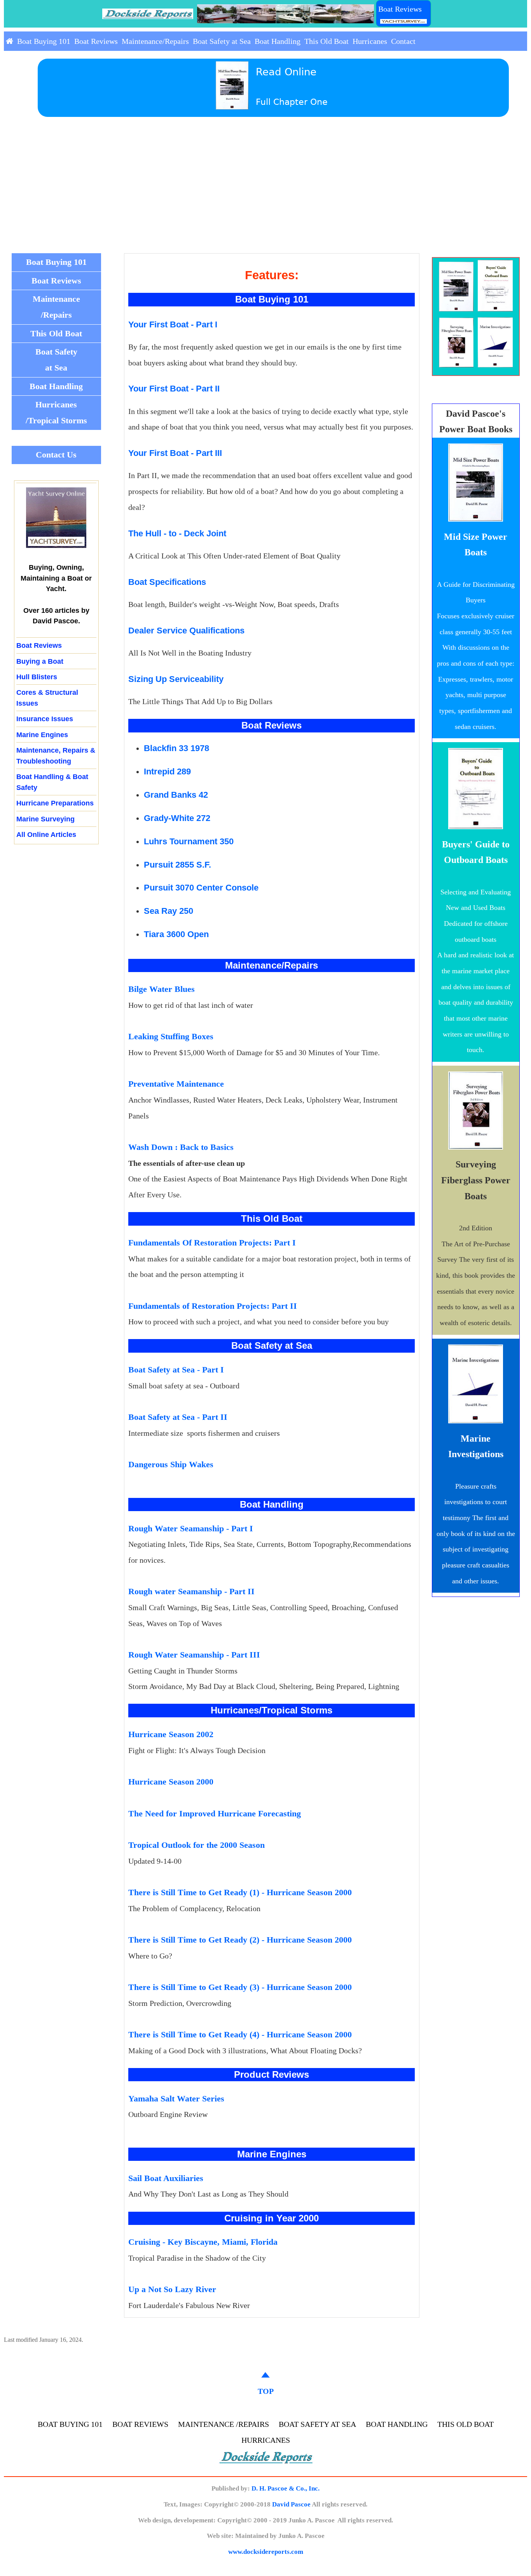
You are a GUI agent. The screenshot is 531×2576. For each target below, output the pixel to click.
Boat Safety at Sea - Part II (178, 1417)
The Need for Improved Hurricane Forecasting (215, 1813)
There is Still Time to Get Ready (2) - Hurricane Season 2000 (240, 1940)
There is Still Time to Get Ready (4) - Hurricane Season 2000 (240, 2034)
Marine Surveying (45, 819)
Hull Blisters (37, 677)
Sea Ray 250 (169, 911)
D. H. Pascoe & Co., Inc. (286, 2488)
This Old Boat (327, 41)
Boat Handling (278, 41)
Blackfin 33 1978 (176, 748)
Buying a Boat (40, 661)
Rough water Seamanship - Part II (191, 1591)
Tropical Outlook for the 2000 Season (197, 1845)
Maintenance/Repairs (155, 41)
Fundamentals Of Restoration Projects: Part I (212, 1243)
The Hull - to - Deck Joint (177, 534)
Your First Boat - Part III (175, 453)
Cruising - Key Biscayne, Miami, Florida (203, 2242)
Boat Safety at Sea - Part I (176, 1370)
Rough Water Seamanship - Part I (191, 1528)
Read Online (286, 72)
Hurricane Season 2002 (171, 1734)
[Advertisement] (265, 195)
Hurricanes (370, 41)
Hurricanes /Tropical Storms (56, 412)
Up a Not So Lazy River (172, 2289)
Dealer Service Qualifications (186, 631)
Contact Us (56, 455)
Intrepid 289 (167, 771)
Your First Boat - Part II (174, 389)
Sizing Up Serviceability (176, 679)
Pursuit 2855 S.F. (177, 865)
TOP (266, 2391)
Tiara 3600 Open (176, 934)
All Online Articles (46, 834)
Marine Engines (42, 735)
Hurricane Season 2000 (171, 1782)
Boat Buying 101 (44, 41)
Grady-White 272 (177, 818)
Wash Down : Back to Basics (181, 1147)
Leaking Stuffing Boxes (171, 1036)
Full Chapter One (292, 102)
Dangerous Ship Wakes (171, 1464)
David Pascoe (291, 2504)
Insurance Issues (45, 719)
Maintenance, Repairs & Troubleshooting (56, 755)
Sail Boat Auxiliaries (166, 2178)
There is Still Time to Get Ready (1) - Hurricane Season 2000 (240, 1892)
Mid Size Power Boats (476, 545)
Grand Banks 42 (176, 795)
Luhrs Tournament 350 (189, 841)
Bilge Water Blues (162, 989)
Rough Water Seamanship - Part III (194, 1655)
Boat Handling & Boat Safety (52, 782)
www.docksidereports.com (266, 2552)
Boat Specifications (167, 582)
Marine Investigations (476, 1446)
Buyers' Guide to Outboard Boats (476, 852)
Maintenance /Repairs (56, 307)
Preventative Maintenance (176, 1084)
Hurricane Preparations (55, 803)
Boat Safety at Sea (222, 41)
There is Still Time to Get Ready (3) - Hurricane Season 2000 (240, 1987)
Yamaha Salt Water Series (176, 2099)
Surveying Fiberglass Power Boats (476, 1180)
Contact (403, 41)
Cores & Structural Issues (47, 697)
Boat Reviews (400, 9)
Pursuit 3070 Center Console (201, 888)
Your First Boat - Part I (173, 325)
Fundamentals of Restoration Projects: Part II (213, 1306)
